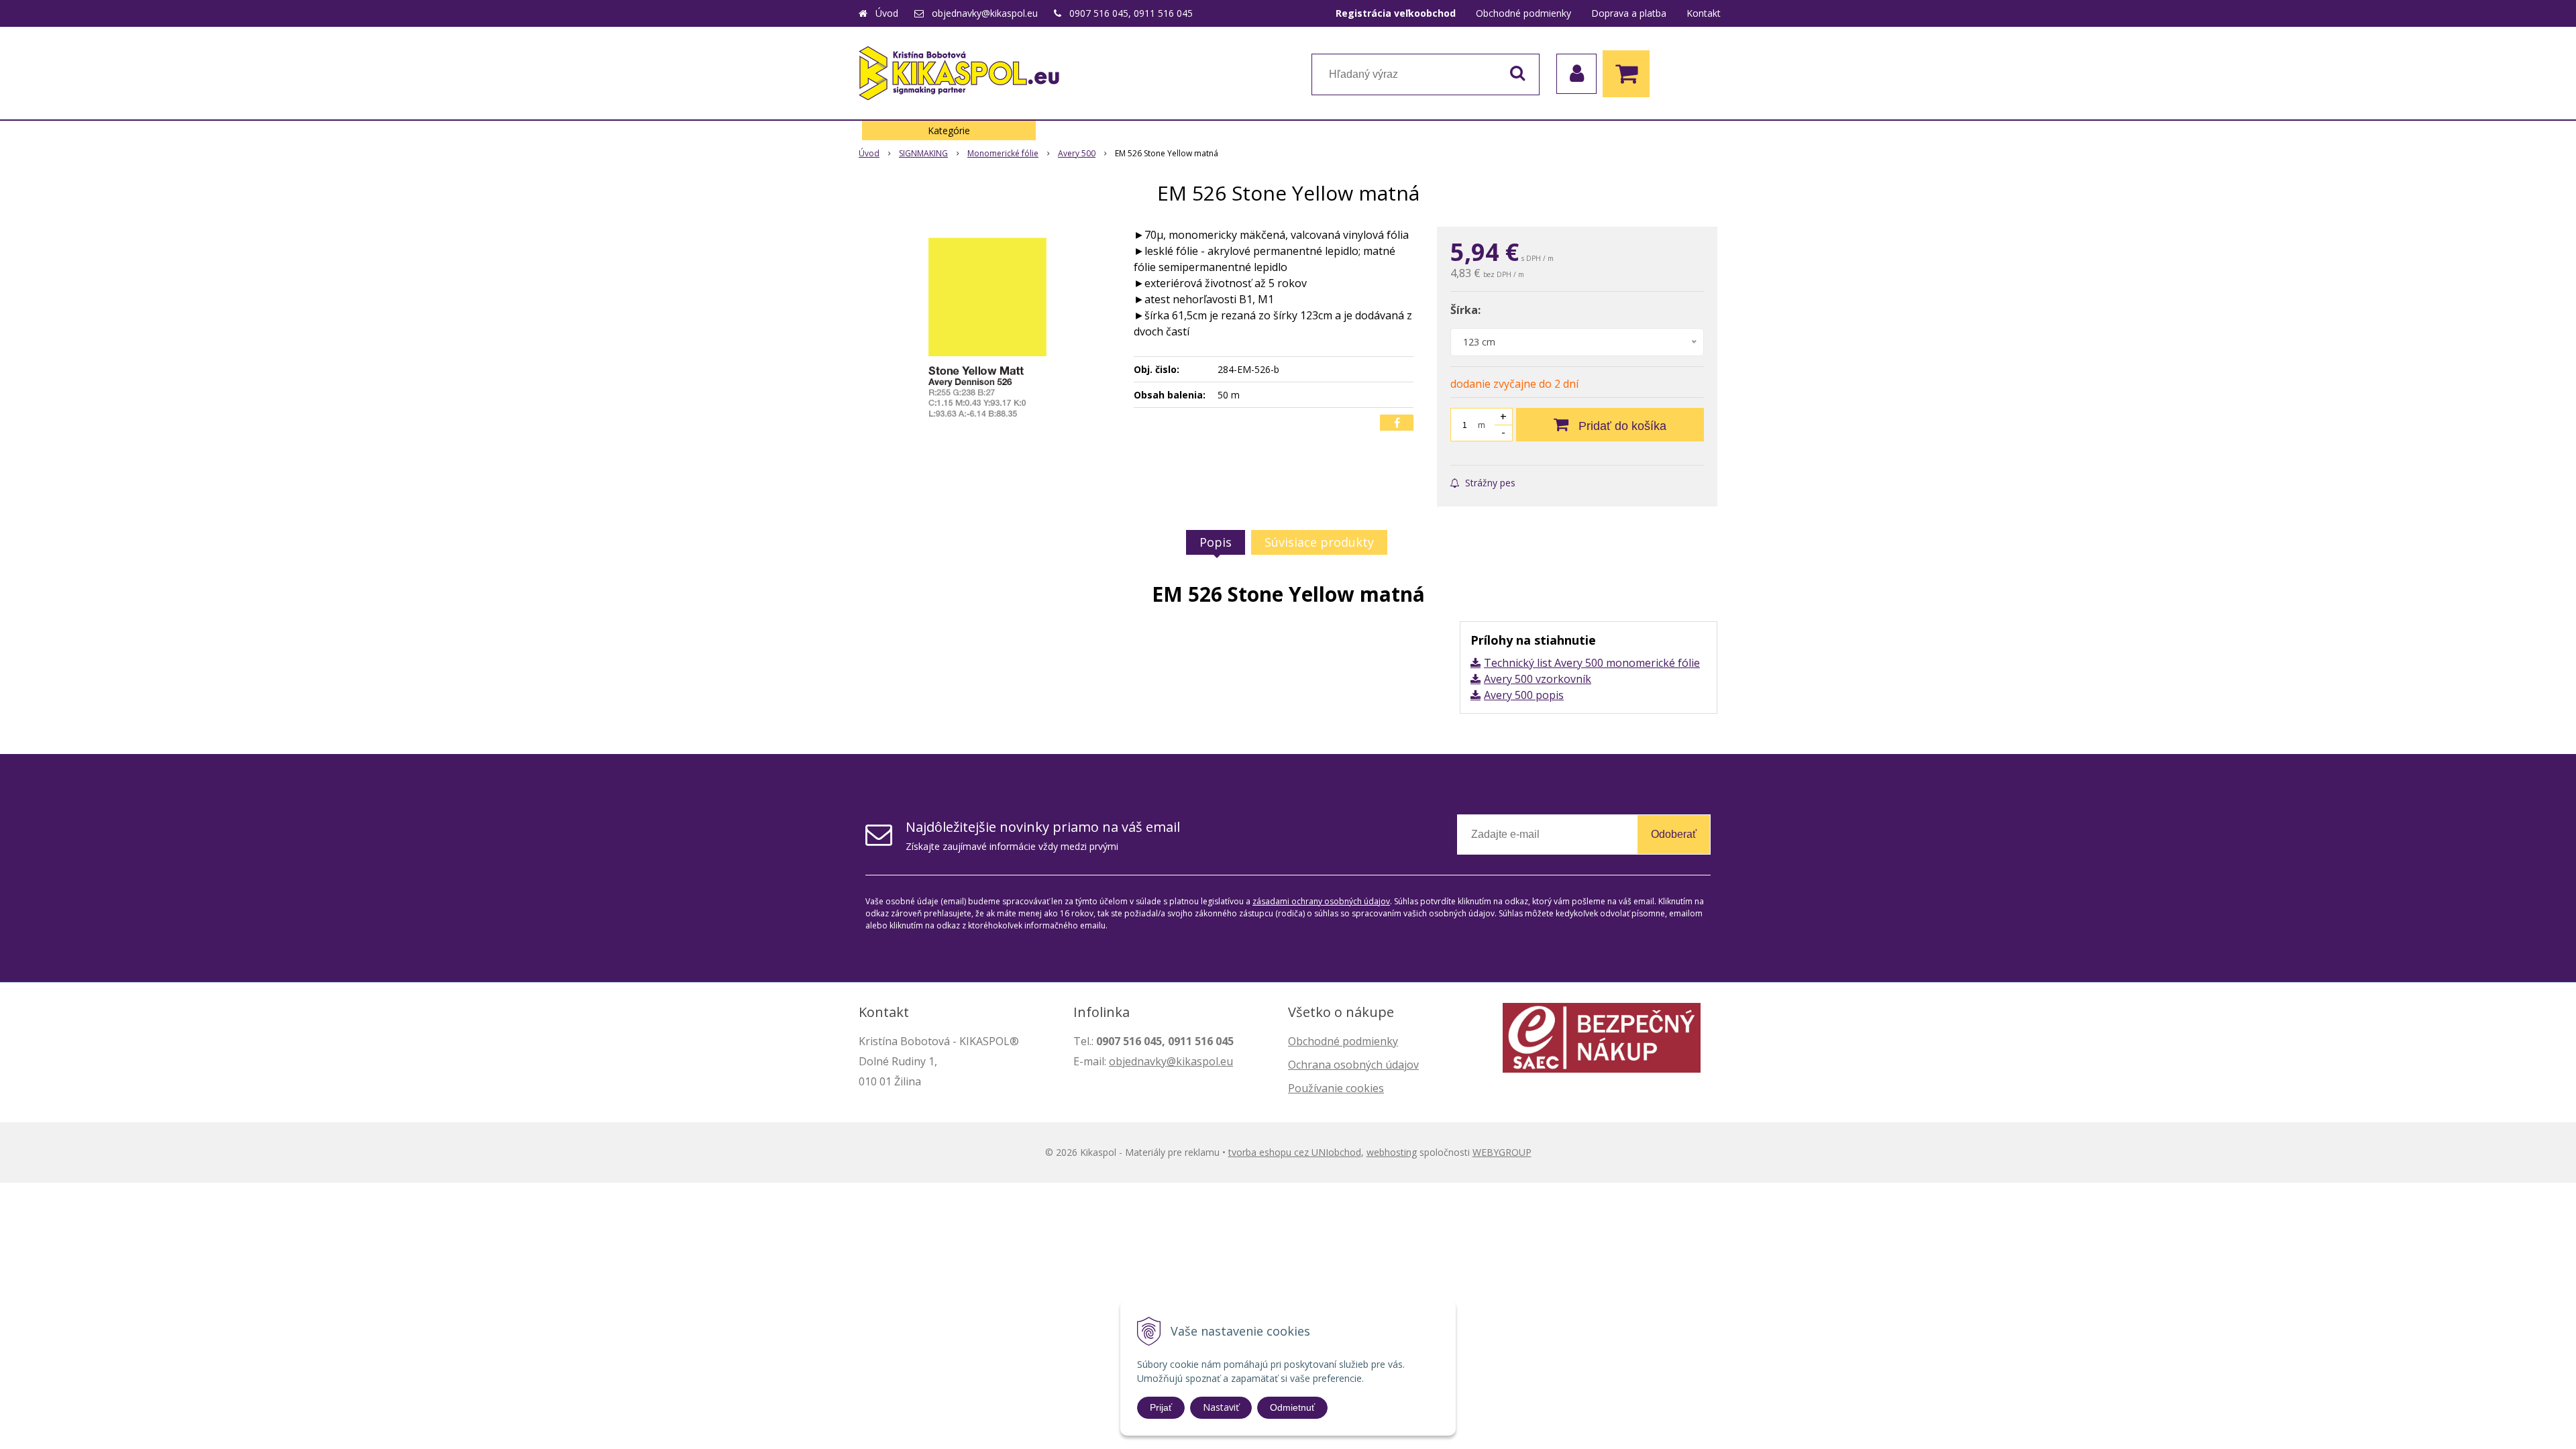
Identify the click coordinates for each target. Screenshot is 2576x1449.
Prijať (1161, 1407)
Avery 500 (1077, 153)
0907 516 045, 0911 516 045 (1131, 13)
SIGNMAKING (923, 153)
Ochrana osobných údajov (1353, 1065)
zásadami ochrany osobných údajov (1321, 901)
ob (1116, 1061)
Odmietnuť (1292, 1407)
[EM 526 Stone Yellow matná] (987, 327)
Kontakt (1704, 13)
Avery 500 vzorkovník (1538, 679)
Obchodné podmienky (1523, 13)
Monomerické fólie (1003, 153)
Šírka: (1465, 310)
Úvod (887, 13)
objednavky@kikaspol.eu (985, 13)
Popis (1216, 542)
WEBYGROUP (1502, 1152)
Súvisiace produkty (1319, 542)
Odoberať (1674, 834)
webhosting (1392, 1152)
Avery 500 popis (1524, 695)
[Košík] (1629, 74)
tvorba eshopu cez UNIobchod (1295, 1152)
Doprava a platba (1629, 13)
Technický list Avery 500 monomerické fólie (1592, 663)
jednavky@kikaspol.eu (1178, 1061)
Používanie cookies (1336, 1088)
